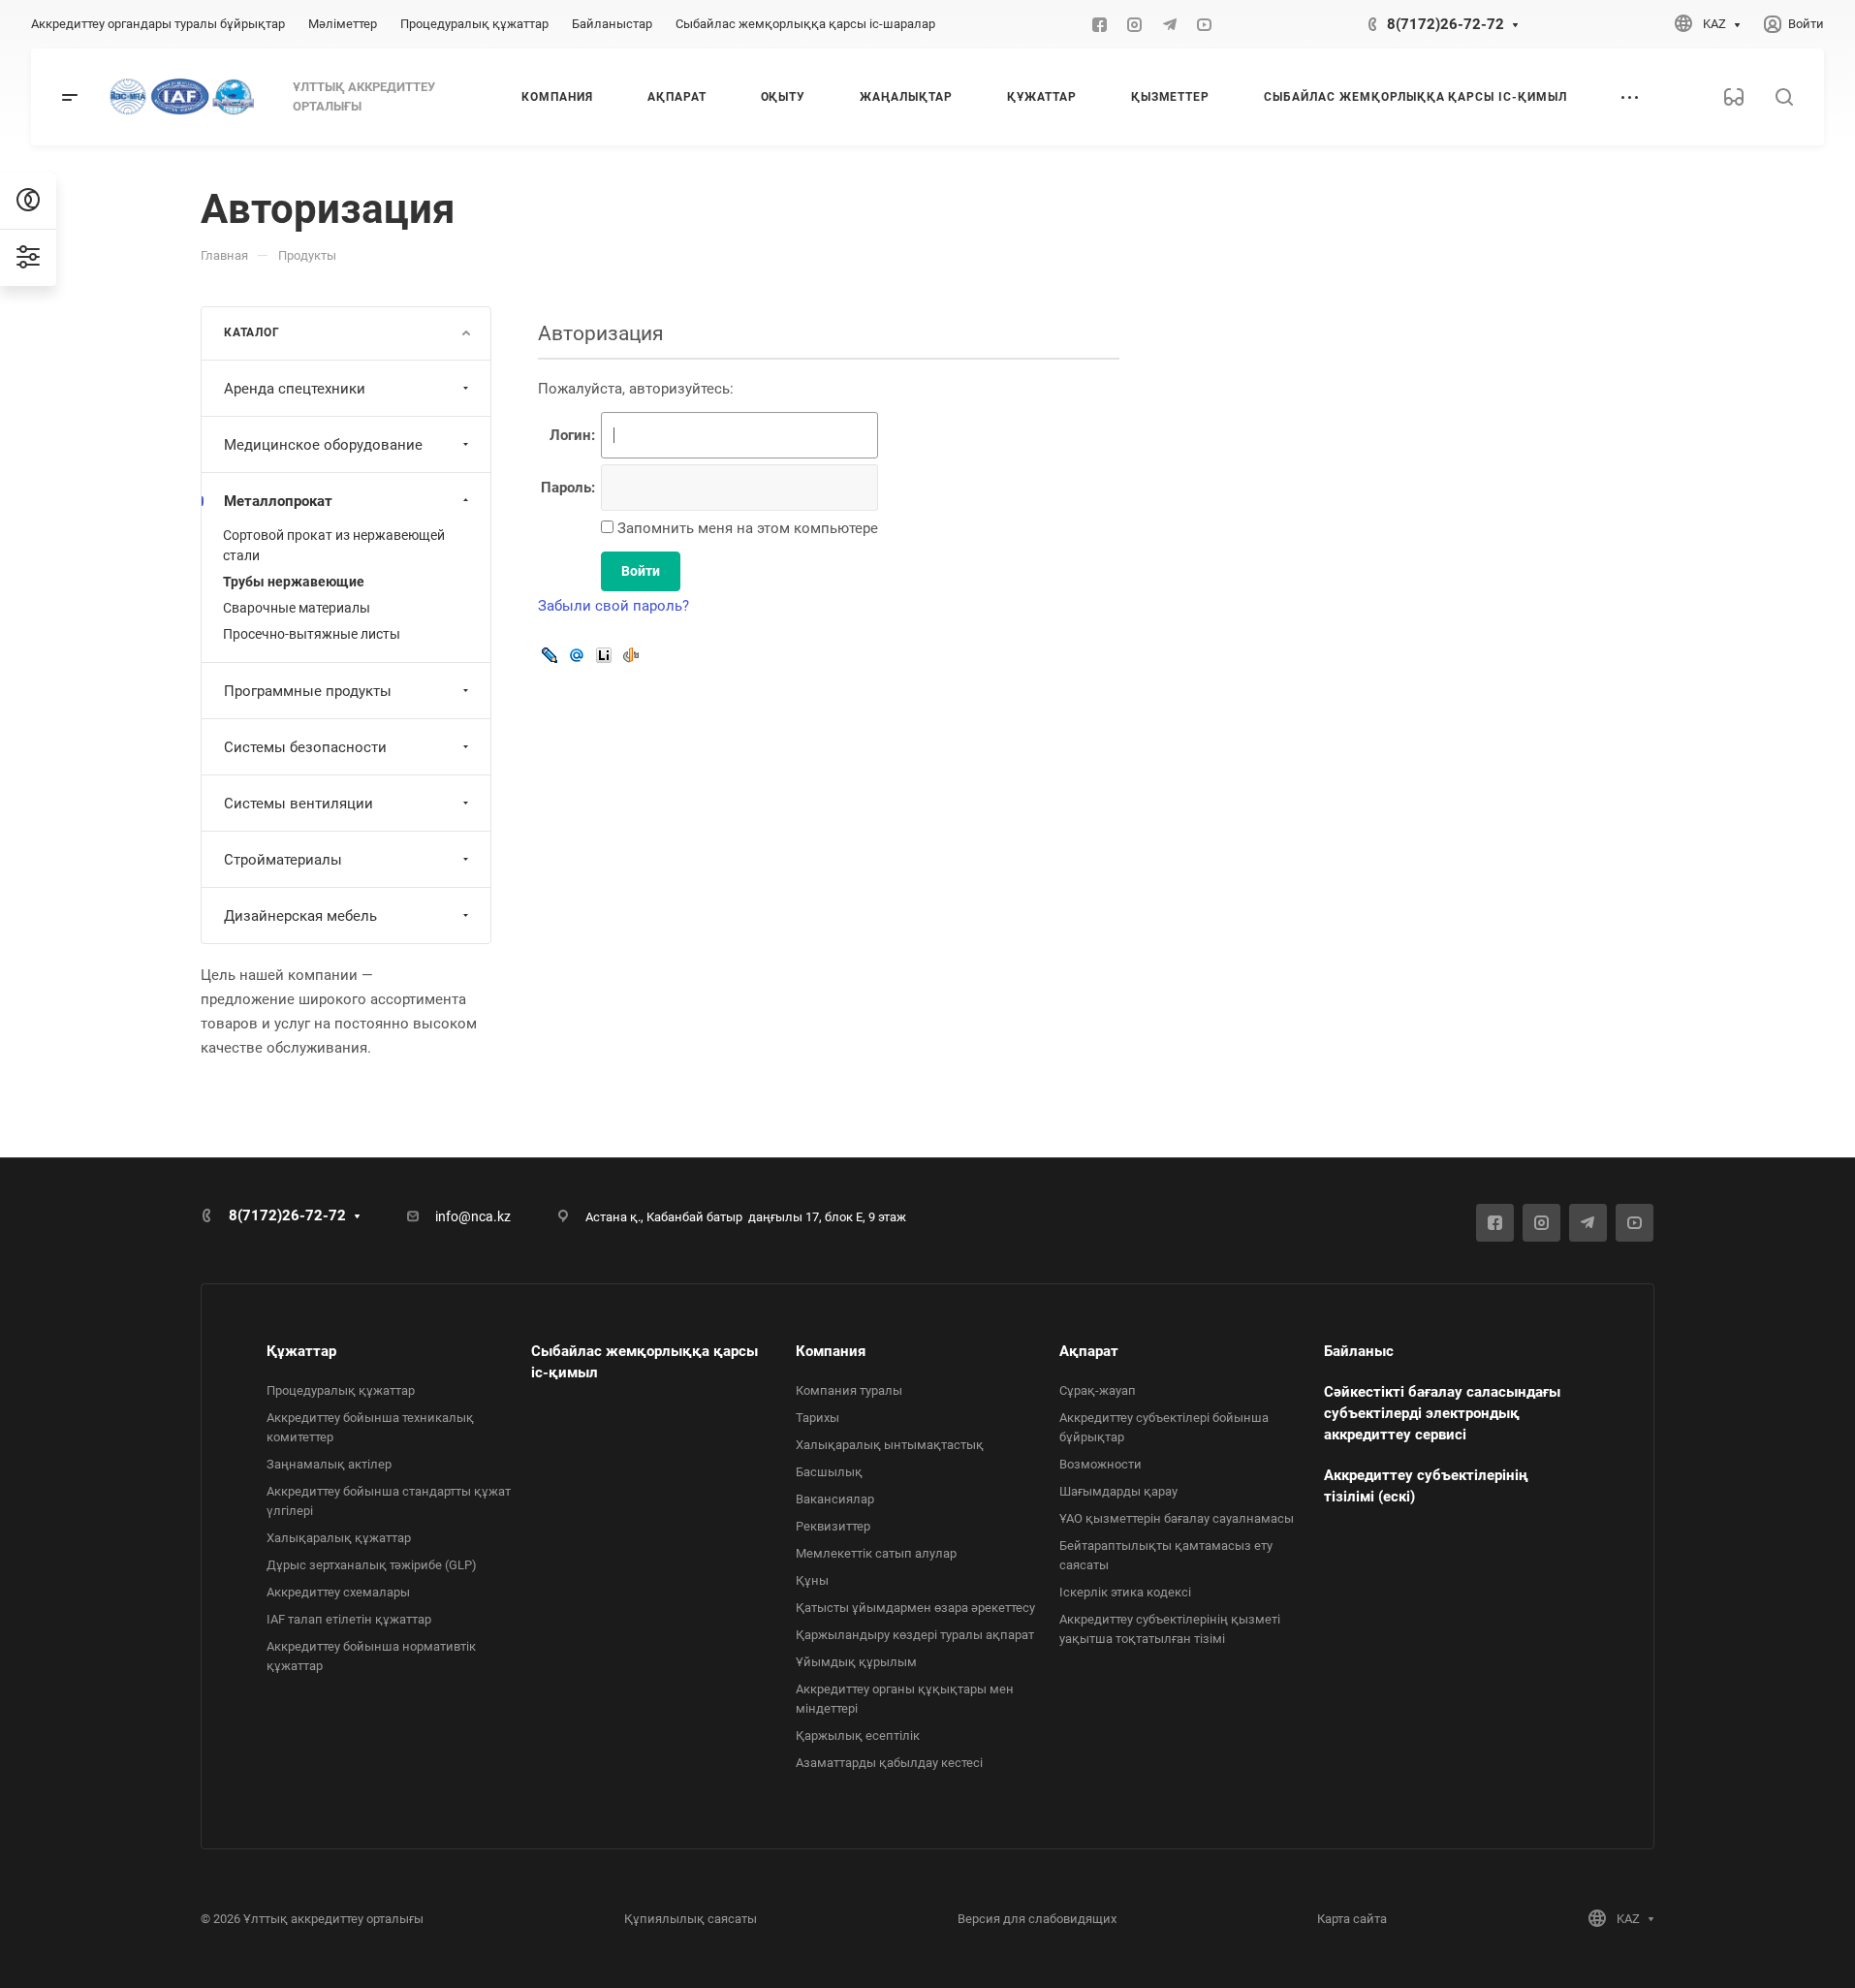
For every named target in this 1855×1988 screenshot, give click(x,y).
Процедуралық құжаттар (341, 1390)
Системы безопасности (305, 747)
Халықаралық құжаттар (339, 1538)
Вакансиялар (835, 1499)
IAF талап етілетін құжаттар (349, 1619)
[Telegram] (1170, 24)
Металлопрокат (278, 501)
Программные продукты (308, 691)
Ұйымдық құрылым (856, 1662)
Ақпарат (1089, 1351)
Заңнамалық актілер (329, 1464)
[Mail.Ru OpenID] (577, 655)
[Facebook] (1100, 24)
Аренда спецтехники (295, 389)
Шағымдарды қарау (1118, 1491)
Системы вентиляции (299, 804)
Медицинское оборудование (323, 445)
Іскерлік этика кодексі (1125, 1592)
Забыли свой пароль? (613, 606)
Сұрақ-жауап (1098, 1390)
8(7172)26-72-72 (1446, 24)
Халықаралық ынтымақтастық (890, 1445)
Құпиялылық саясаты (691, 1919)
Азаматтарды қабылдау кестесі (889, 1763)
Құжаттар (301, 1351)
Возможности (1100, 1464)
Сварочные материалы (297, 608)
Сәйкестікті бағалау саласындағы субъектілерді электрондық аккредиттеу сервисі (1442, 1413)
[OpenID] (631, 655)
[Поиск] (1784, 97)
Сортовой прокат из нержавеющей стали (334, 545)
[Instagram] (1135, 24)
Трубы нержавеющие (294, 582)
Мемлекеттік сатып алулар (876, 1553)
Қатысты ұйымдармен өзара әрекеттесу (915, 1608)
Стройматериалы (283, 860)
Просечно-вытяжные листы (312, 634)
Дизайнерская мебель (300, 916)
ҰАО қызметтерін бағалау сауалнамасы (1177, 1518)
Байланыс (1359, 1351)
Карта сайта (1352, 1919)
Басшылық (829, 1472)
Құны (812, 1580)
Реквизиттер (833, 1526)
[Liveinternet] (604, 655)
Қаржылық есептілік (858, 1736)
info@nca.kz (473, 1216)
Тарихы (817, 1418)
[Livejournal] (550, 655)
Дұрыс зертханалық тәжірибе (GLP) (372, 1565)
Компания (831, 1351)
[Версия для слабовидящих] (1734, 97)
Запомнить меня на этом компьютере (746, 528)
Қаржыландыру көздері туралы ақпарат (915, 1635)
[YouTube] (1205, 24)
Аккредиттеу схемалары (338, 1592)
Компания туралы (849, 1390)
